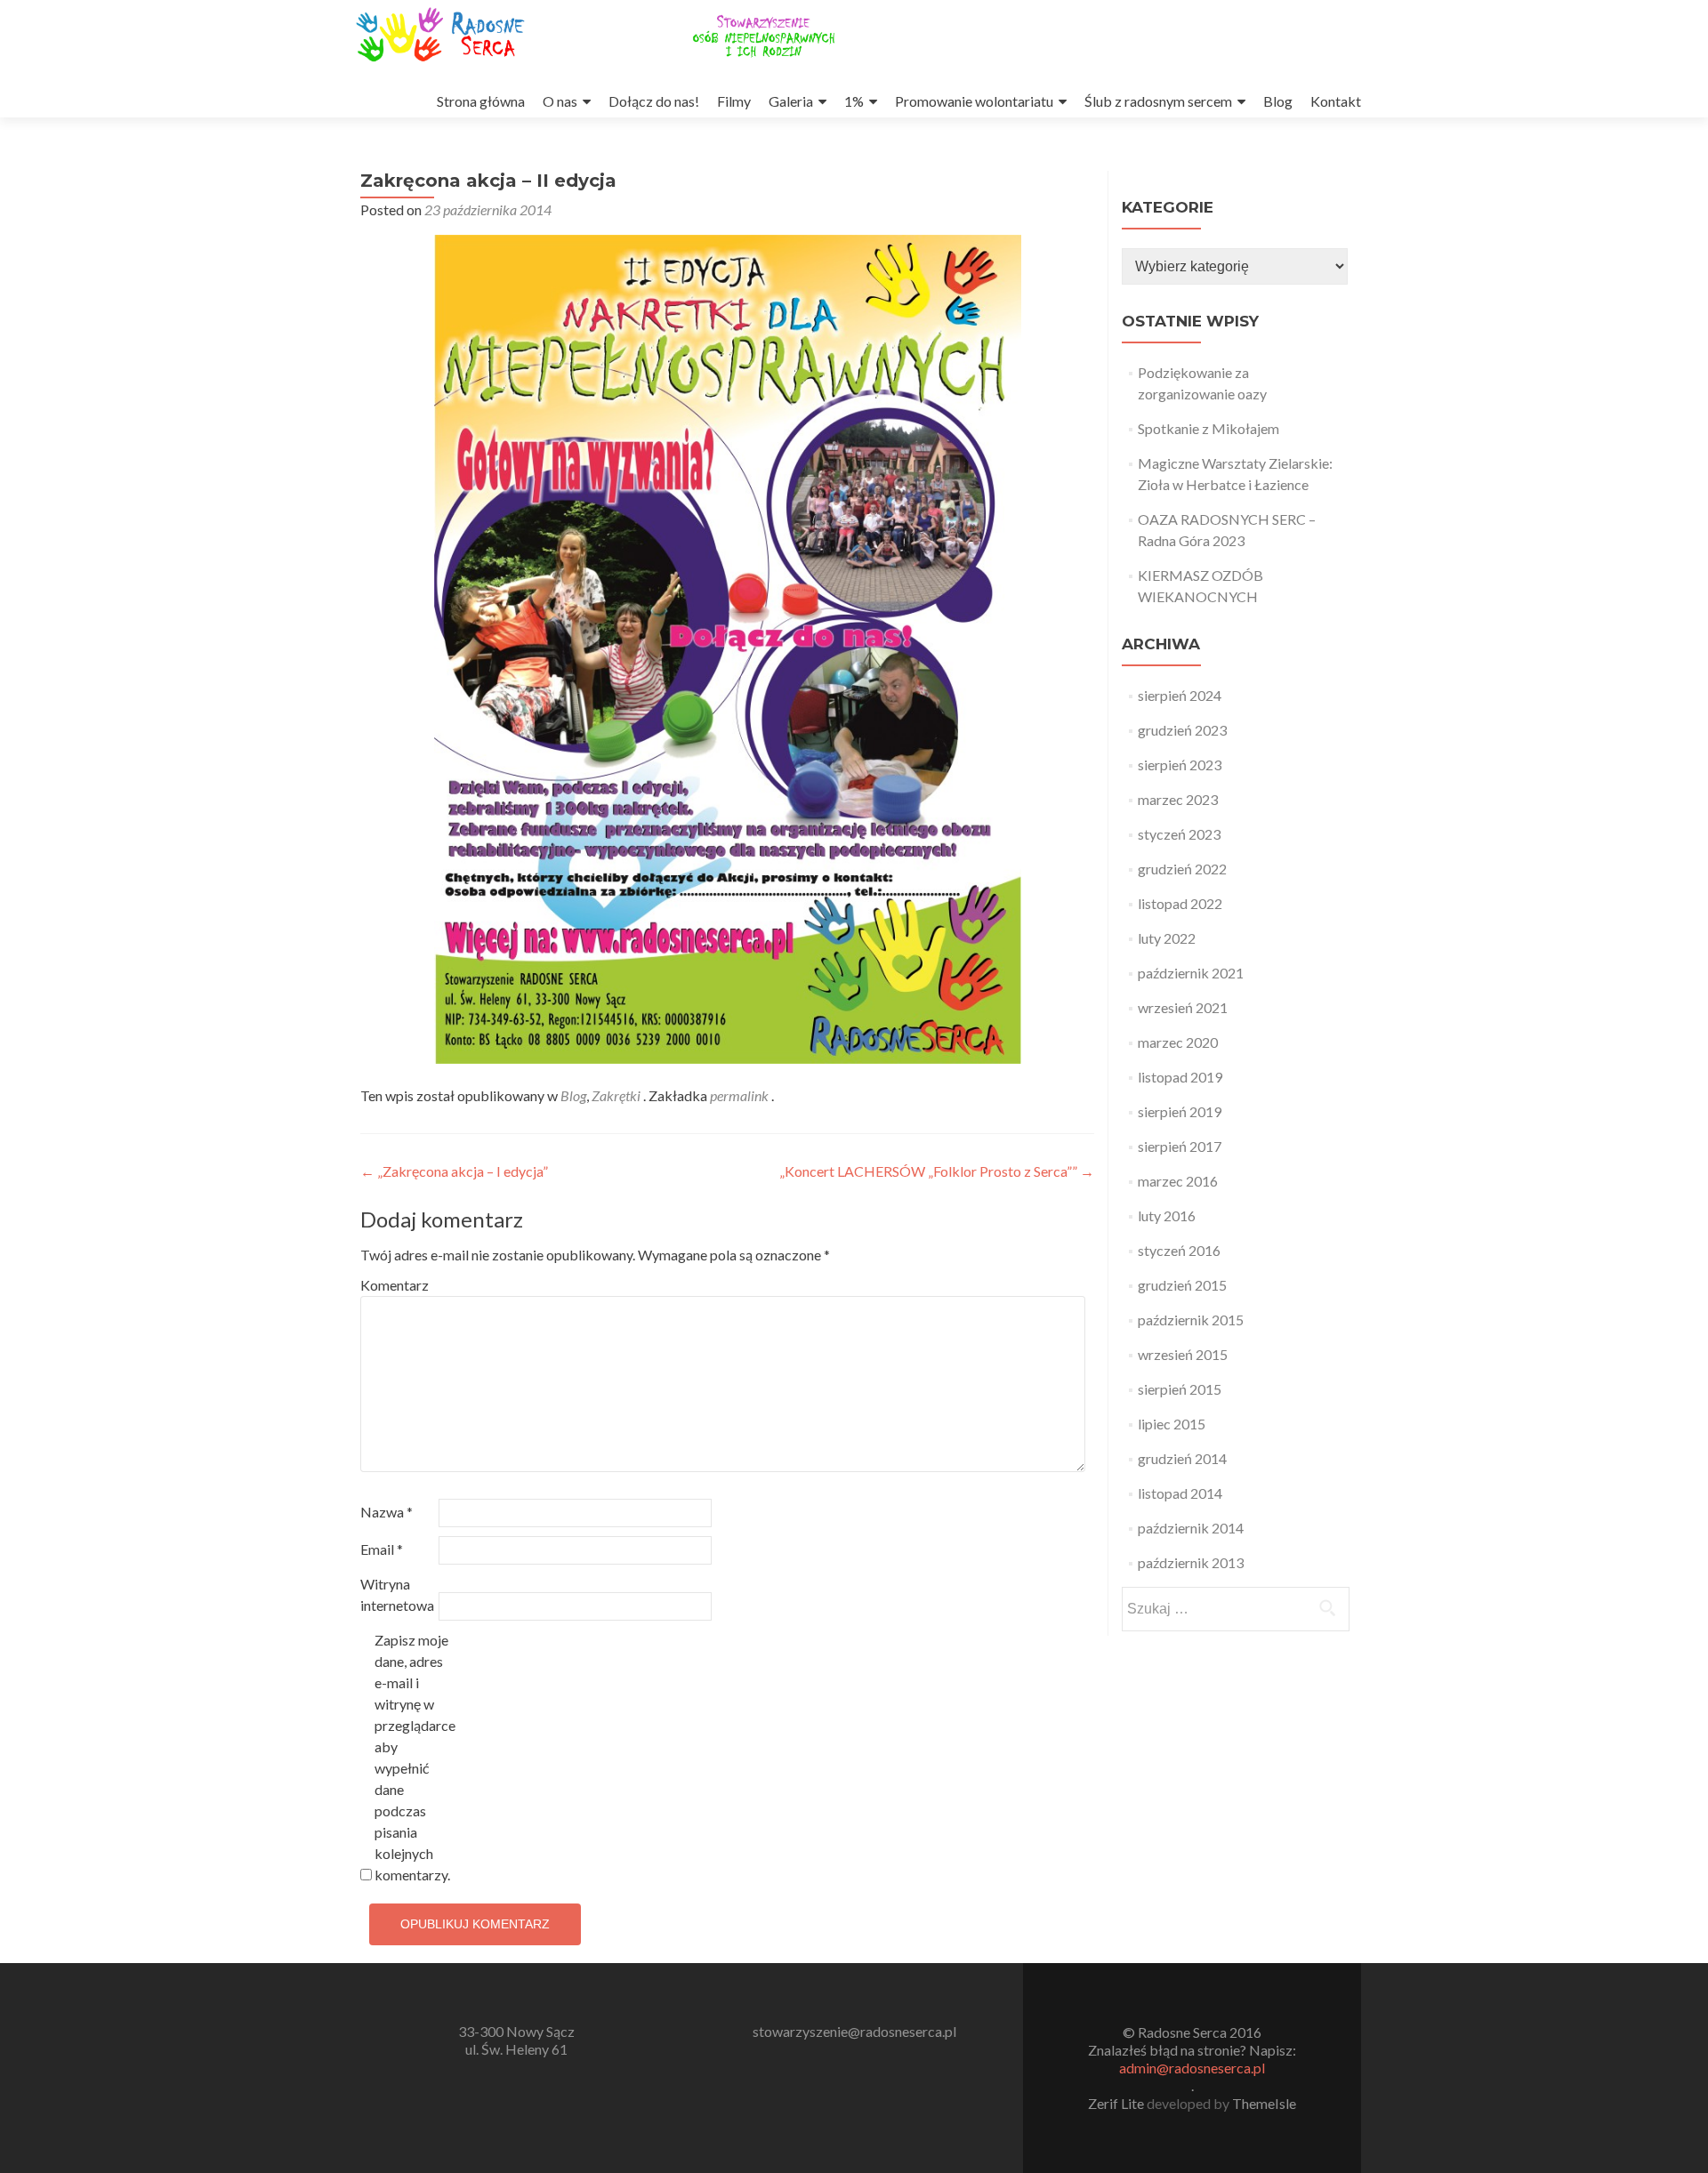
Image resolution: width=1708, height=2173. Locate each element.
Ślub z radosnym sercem (1158, 101)
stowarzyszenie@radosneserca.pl (854, 2031)
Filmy (734, 101)
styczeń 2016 (1179, 1250)
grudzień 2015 (1182, 1285)
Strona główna (481, 101)
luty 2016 (1167, 1215)
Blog (1278, 101)
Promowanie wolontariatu (974, 101)
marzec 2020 (1178, 1042)
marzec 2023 (1178, 799)
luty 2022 (1167, 938)
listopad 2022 (1180, 903)
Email (382, 1549)
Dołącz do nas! (654, 101)
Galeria (791, 101)
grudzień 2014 (1182, 1458)
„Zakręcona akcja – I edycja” (454, 1171)
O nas (560, 101)
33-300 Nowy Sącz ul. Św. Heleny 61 (516, 2040)
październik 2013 (1191, 1562)
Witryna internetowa (397, 1594)
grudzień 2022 (1182, 869)
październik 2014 (1191, 1528)
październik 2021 (1191, 973)
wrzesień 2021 (1183, 1007)
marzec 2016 (1178, 1181)
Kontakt (1336, 101)
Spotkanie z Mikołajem (1208, 428)
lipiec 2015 (1172, 1424)
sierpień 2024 (1180, 695)
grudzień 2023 (1182, 730)
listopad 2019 (1180, 1077)
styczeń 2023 (1179, 834)
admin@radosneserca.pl (1192, 2068)
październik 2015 (1191, 1320)
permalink (741, 1095)
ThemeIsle (1264, 2103)
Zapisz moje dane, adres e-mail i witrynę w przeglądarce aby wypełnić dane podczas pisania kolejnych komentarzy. (412, 1757)
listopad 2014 (1180, 1493)
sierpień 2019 (1180, 1111)
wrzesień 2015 (1183, 1354)
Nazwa (387, 1512)
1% (854, 101)
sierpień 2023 (1180, 765)
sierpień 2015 (1180, 1389)
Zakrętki (616, 1095)
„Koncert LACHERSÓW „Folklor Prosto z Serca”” (937, 1171)
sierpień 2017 (1180, 1146)
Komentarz (395, 1285)
